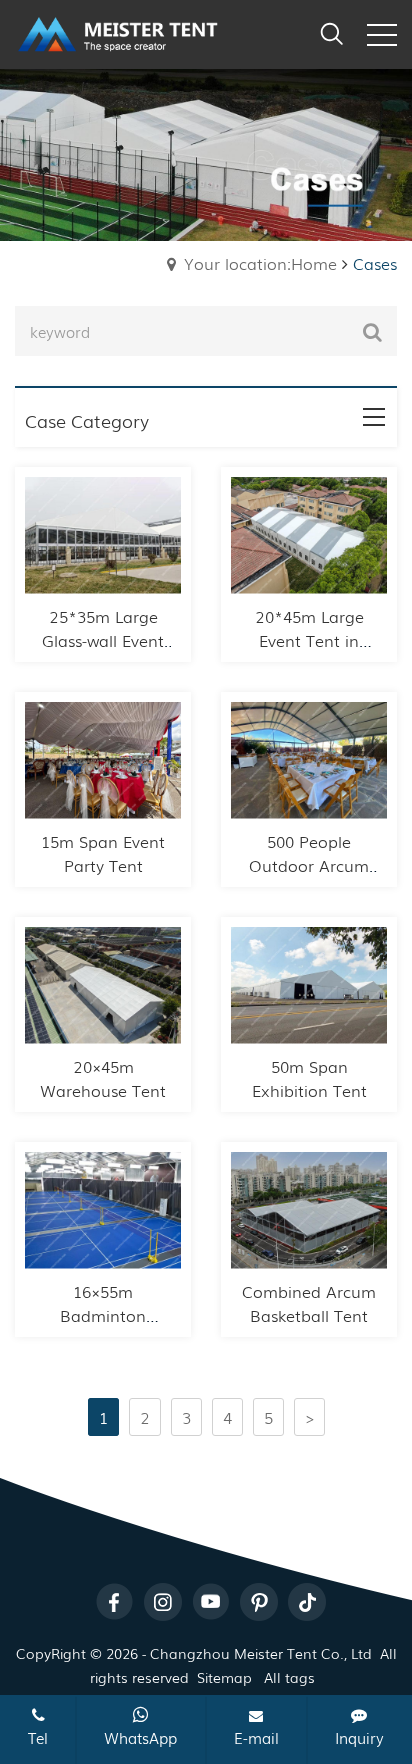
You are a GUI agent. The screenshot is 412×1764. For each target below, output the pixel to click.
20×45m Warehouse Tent (103, 1078)
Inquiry (359, 1737)
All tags (289, 1677)
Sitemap (224, 1677)
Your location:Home (260, 263)
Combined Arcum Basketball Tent (309, 1303)
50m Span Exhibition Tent (309, 1078)
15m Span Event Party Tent (103, 853)
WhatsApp (140, 1737)
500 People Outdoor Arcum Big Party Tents (309, 865)
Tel (38, 1737)
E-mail (256, 1737)
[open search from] (332, 31)
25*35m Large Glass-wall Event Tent (103, 640)
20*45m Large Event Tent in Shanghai (309, 640)
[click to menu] (382, 35)
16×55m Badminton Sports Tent (103, 1315)
